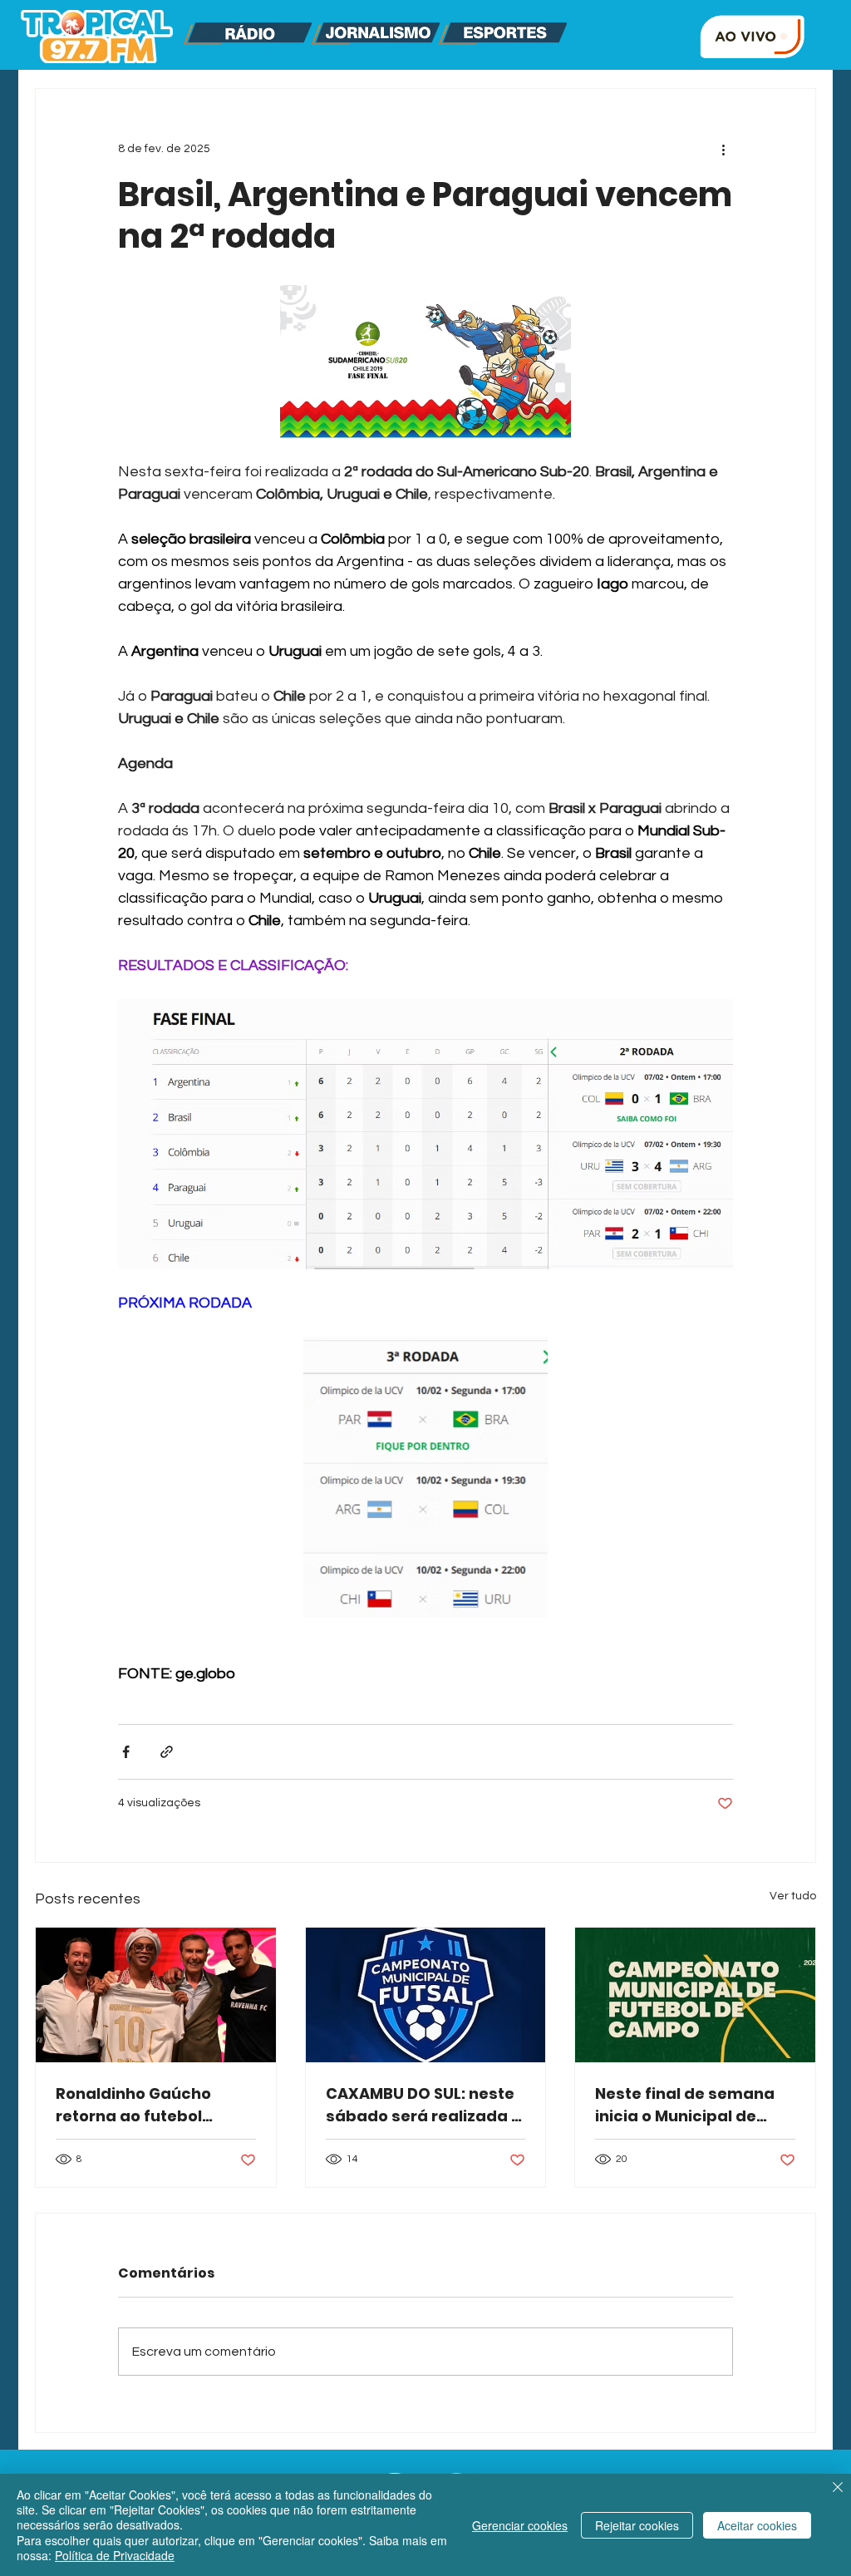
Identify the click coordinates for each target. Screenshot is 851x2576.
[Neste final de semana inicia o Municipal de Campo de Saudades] (695, 1995)
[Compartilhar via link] (167, 1752)
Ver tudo (793, 1896)
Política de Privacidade (115, 2555)
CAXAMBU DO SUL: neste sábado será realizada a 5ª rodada (424, 2105)
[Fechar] (838, 2489)
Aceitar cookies (757, 2525)
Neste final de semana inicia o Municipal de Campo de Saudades (685, 2105)
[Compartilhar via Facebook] (126, 1752)
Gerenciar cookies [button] (520, 2525)
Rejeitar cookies (637, 2525)
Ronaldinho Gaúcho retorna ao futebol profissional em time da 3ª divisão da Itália (150, 2105)
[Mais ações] (723, 149)
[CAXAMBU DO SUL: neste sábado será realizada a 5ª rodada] (426, 1995)
